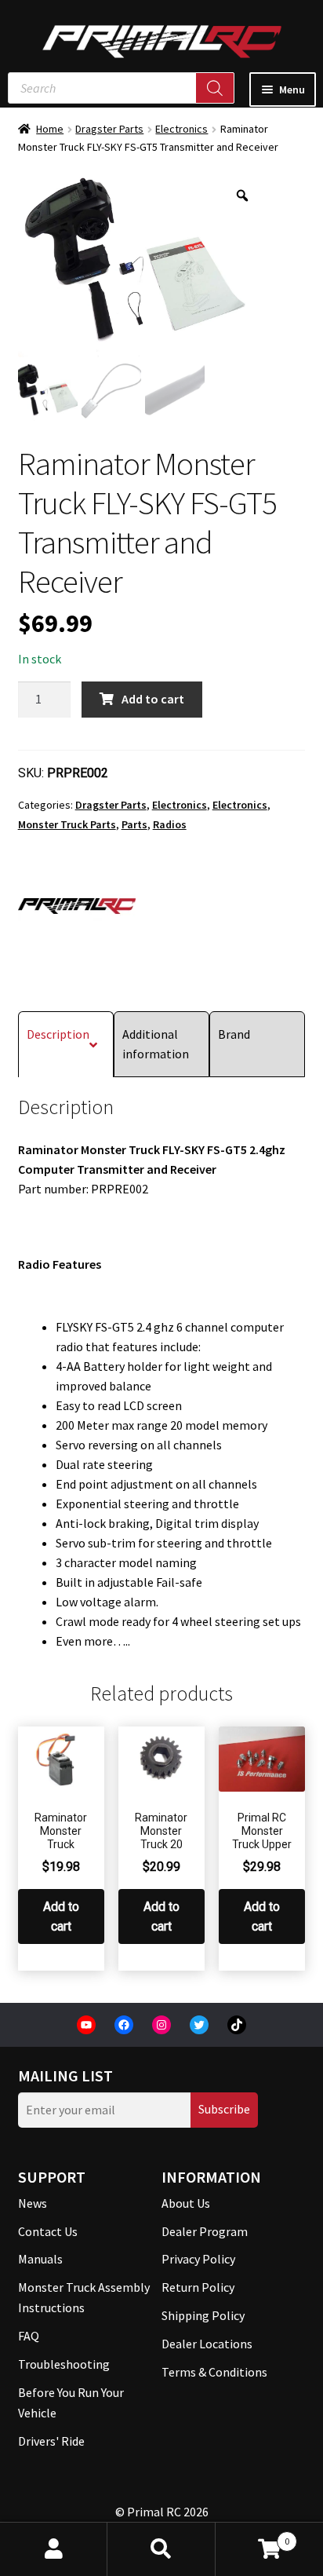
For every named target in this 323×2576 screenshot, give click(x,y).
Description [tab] (58, 1034)
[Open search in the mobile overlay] (121, 88)
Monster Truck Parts (67, 824)
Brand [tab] (234, 1034)
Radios (170, 824)
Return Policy (198, 2287)
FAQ (29, 2336)
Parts (134, 824)
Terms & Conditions (214, 2372)
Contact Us (48, 2231)
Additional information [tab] (156, 1044)
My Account (54, 2549)
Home (50, 129)
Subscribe (224, 2109)
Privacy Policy (198, 2259)
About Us (186, 2203)
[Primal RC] (77, 906)
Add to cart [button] (61, 1916)
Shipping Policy (203, 2315)
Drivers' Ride (51, 2441)
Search (161, 2549)
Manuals (40, 2259)
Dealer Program (205, 2231)
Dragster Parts (109, 129)
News (33, 2203)
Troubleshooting (64, 2364)
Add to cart (153, 699)
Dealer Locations (207, 2344)
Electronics (181, 129)
